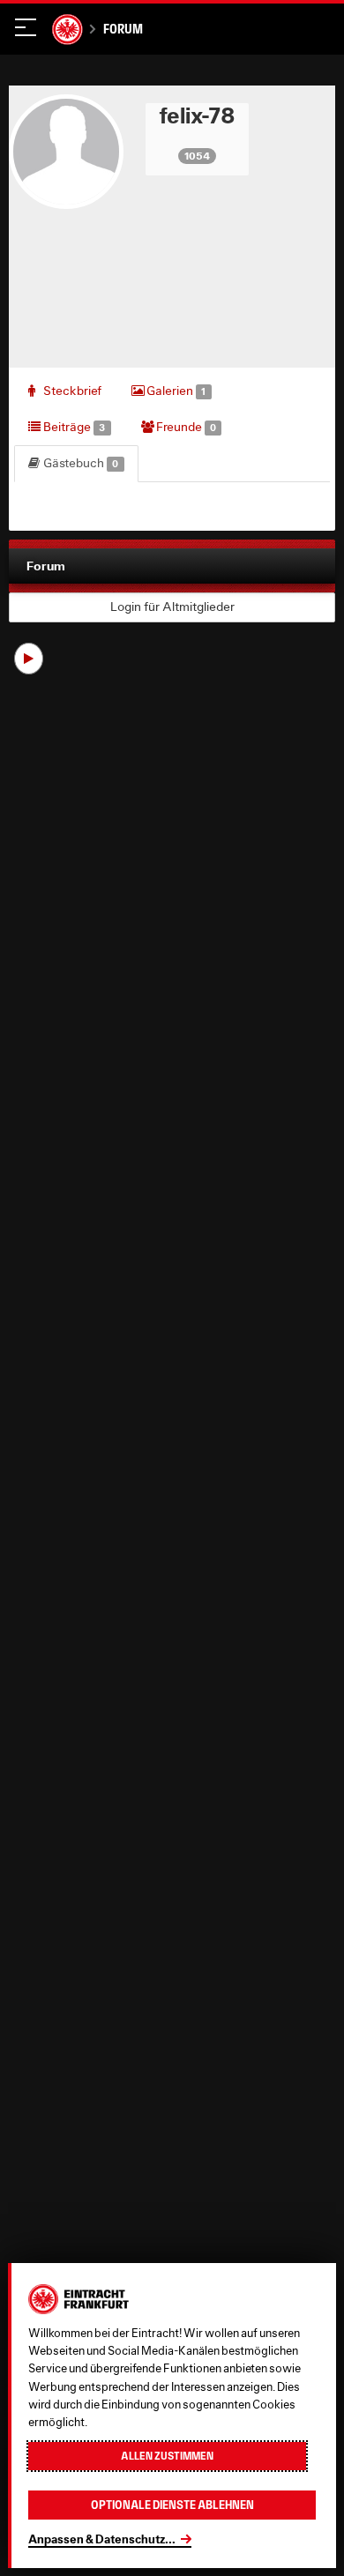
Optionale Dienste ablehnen (172, 2505)
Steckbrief (71, 391)
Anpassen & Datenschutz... (102, 2539)
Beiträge (73, 427)
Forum (123, 29)
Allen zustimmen (167, 2456)
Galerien (175, 391)
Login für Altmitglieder (172, 607)
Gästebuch (79, 463)
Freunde (185, 427)
